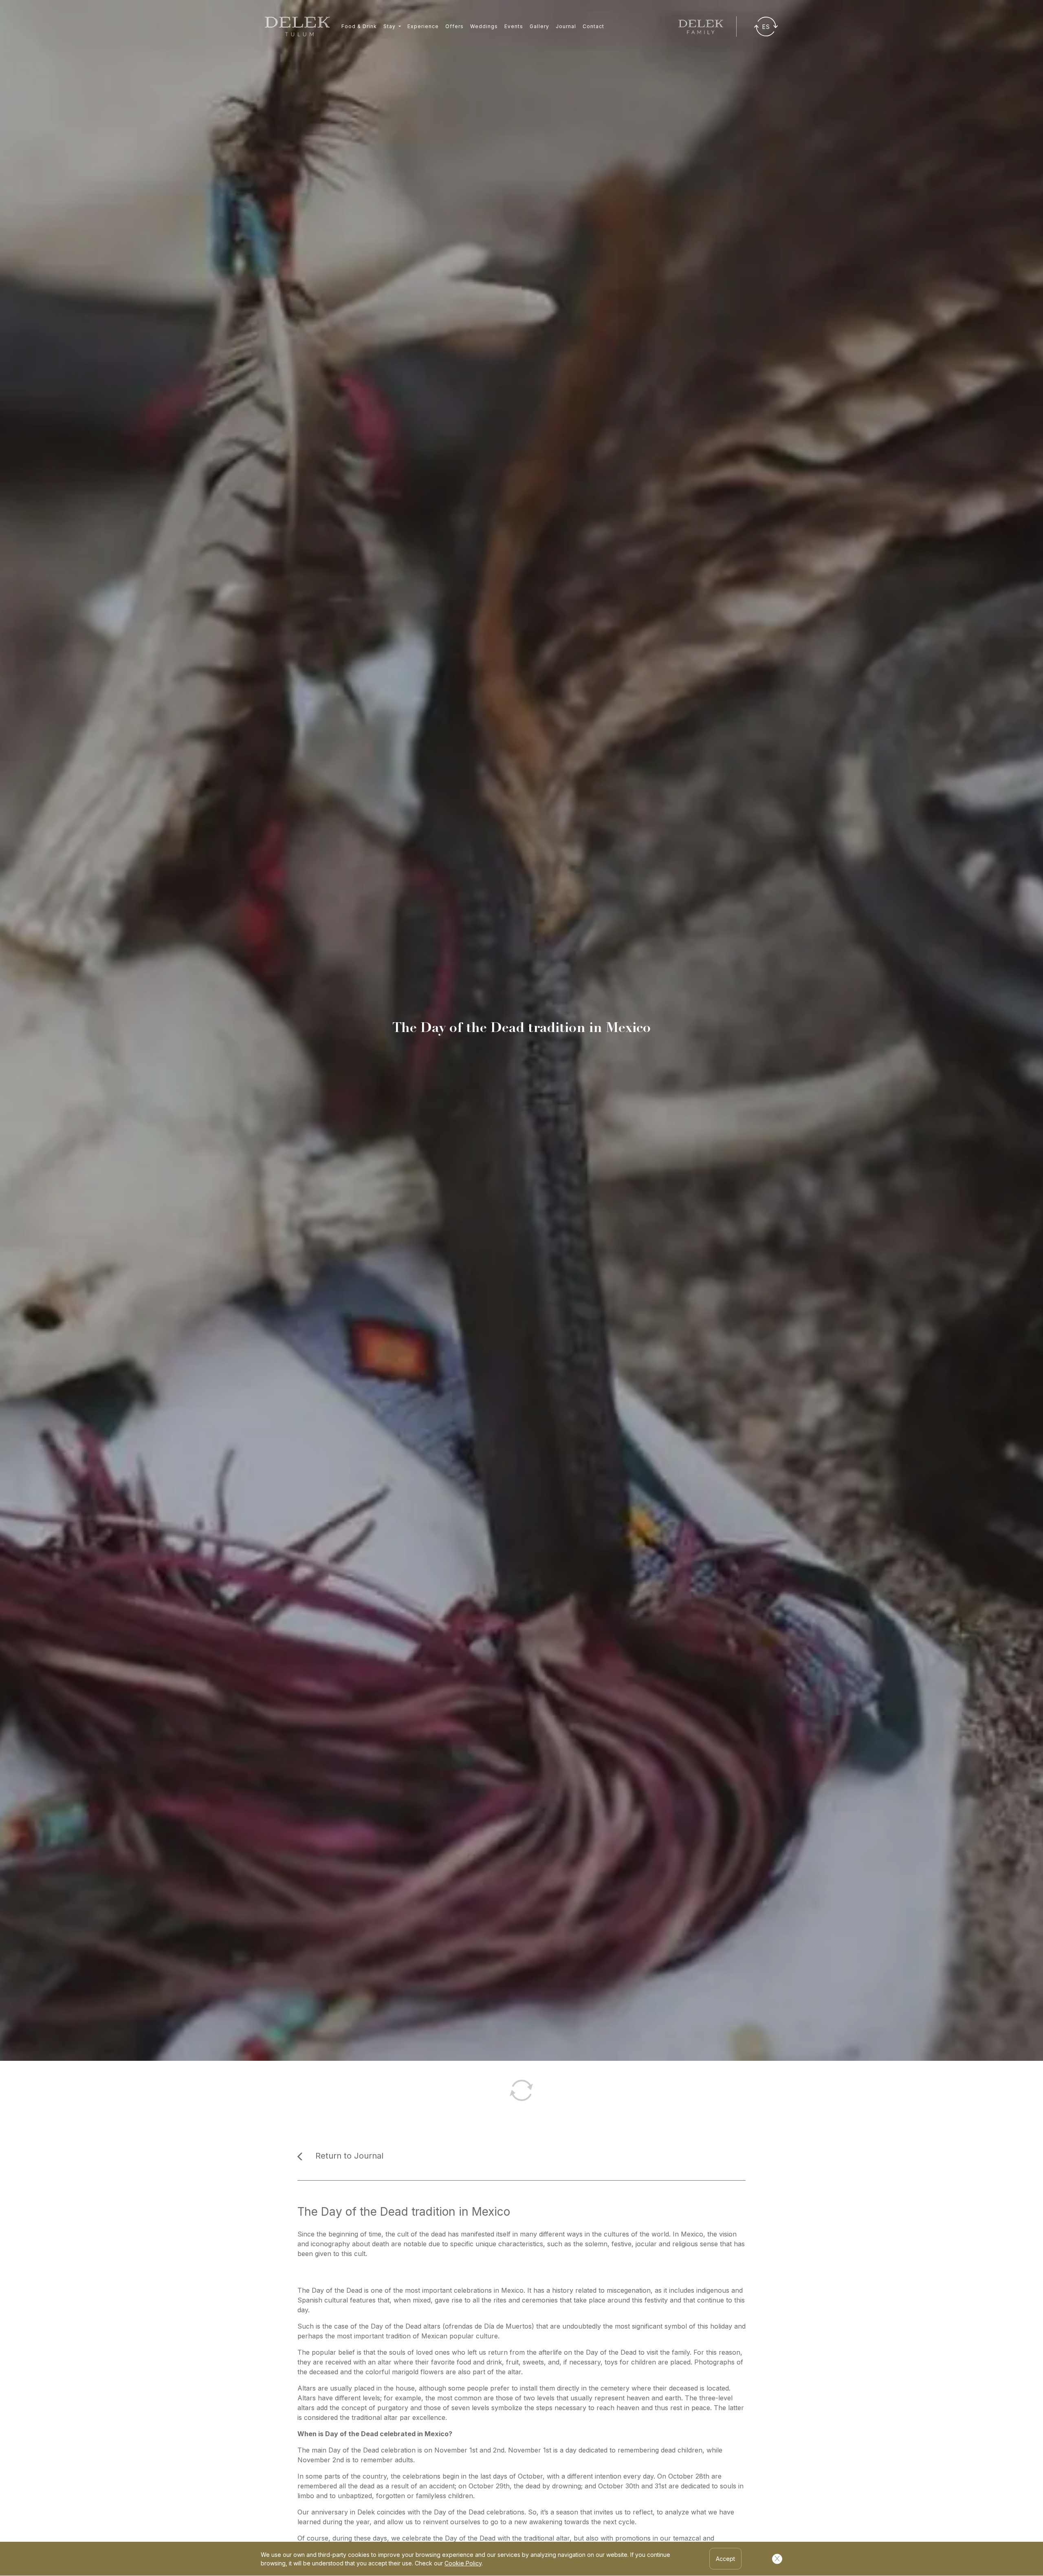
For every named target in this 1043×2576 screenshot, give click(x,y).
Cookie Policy (463, 2563)
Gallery (539, 26)
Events (514, 26)
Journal (566, 26)
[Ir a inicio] (297, 26)
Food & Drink (359, 26)
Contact (593, 26)
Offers (454, 26)
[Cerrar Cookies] (777, 2559)
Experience (423, 26)
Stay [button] (390, 26)
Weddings (484, 26)
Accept (725, 2559)
